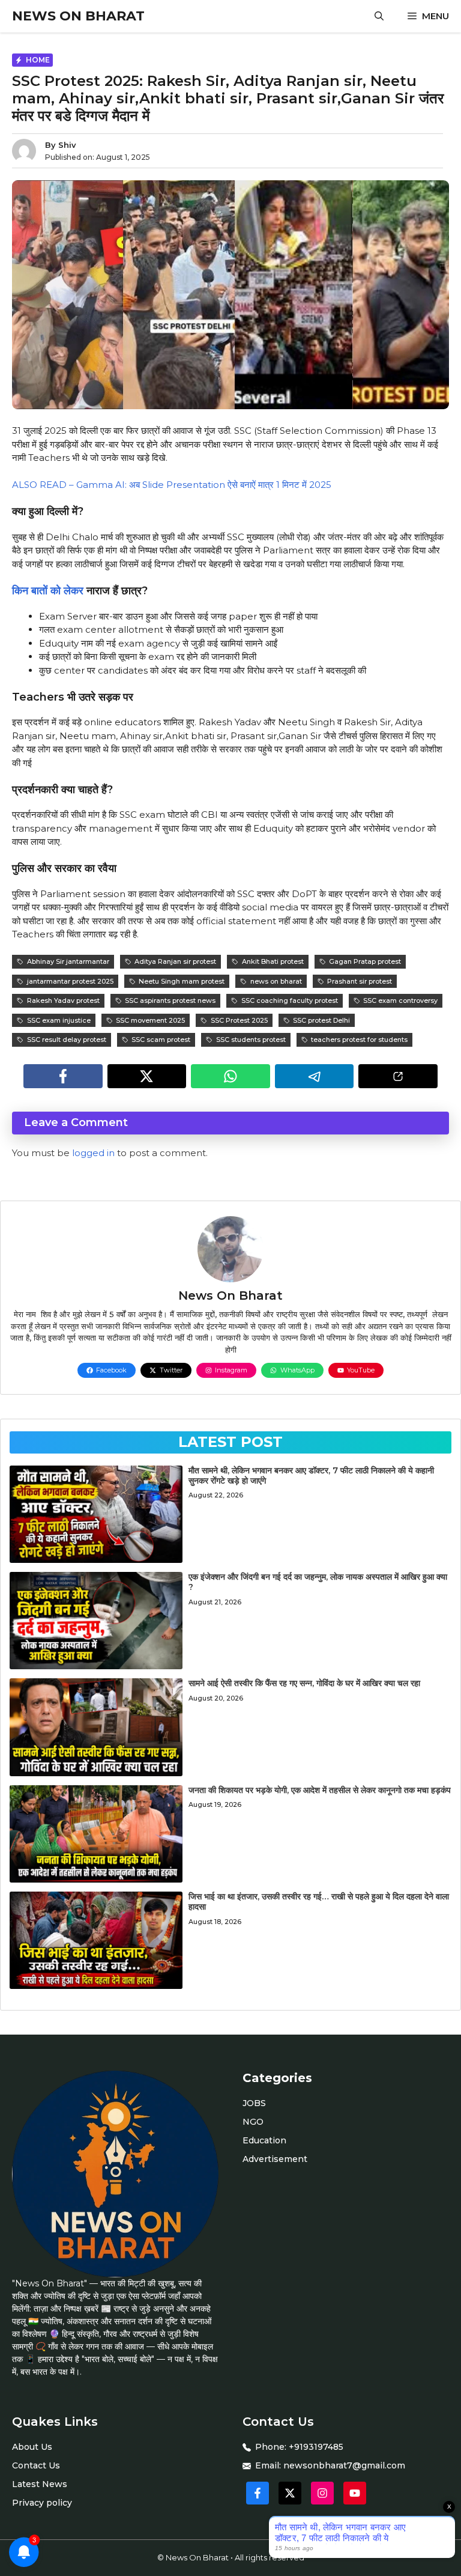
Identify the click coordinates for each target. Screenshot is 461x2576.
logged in (93, 1153)
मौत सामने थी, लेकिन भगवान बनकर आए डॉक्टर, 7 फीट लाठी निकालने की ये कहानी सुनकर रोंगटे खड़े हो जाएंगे (311, 1475)
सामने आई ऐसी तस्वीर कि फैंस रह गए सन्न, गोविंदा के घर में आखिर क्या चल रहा (304, 1683)
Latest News (40, 2484)
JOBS (254, 2103)
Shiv (67, 145)
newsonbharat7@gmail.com (344, 2465)
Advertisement (275, 2159)
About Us (32, 2447)
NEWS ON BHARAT (78, 16)
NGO (253, 2122)
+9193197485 (316, 2447)
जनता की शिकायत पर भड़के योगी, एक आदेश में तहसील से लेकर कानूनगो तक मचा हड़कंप (320, 1790)
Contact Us (36, 2465)
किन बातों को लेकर (48, 591)
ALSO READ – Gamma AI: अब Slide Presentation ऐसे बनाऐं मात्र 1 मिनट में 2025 (172, 485)
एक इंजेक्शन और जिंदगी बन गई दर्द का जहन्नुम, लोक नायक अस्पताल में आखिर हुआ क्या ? (318, 1582)
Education (264, 2140)
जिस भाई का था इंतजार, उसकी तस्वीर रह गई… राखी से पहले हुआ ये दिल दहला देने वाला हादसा (319, 1902)
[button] (379, 16)
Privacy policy (42, 2503)
